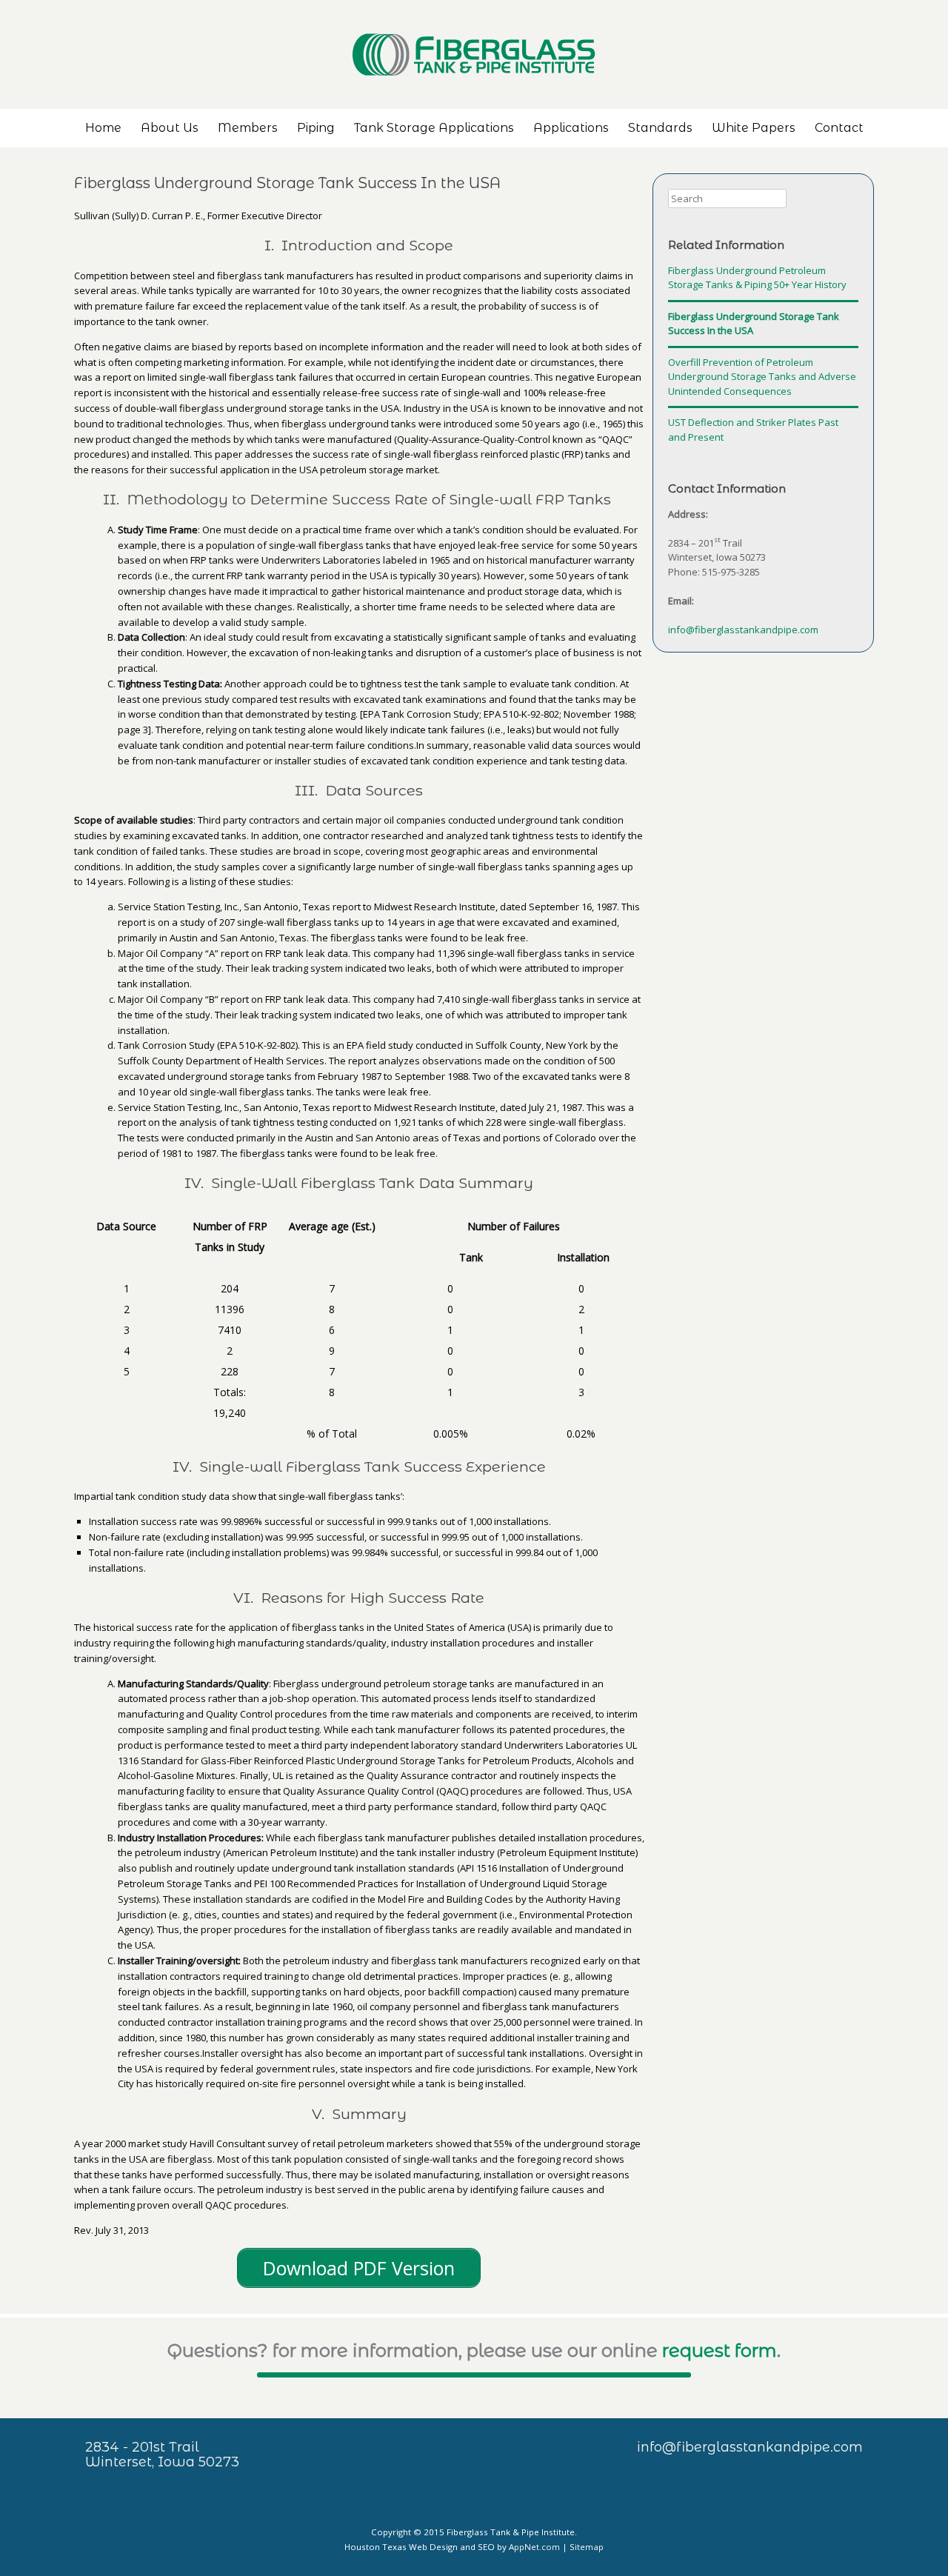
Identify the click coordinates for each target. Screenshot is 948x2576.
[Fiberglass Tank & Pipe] (474, 54)
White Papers (754, 128)
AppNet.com (534, 2547)
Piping (316, 128)
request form (720, 2350)
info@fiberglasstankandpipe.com (743, 630)
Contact (839, 128)
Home (103, 128)
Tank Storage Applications (434, 128)
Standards (660, 128)
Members (248, 128)
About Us (170, 128)
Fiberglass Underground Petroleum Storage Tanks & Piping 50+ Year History (757, 278)
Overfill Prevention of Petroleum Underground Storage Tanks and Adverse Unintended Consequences (762, 377)
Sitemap (587, 2547)
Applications (571, 128)
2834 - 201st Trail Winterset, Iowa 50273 (162, 2455)
